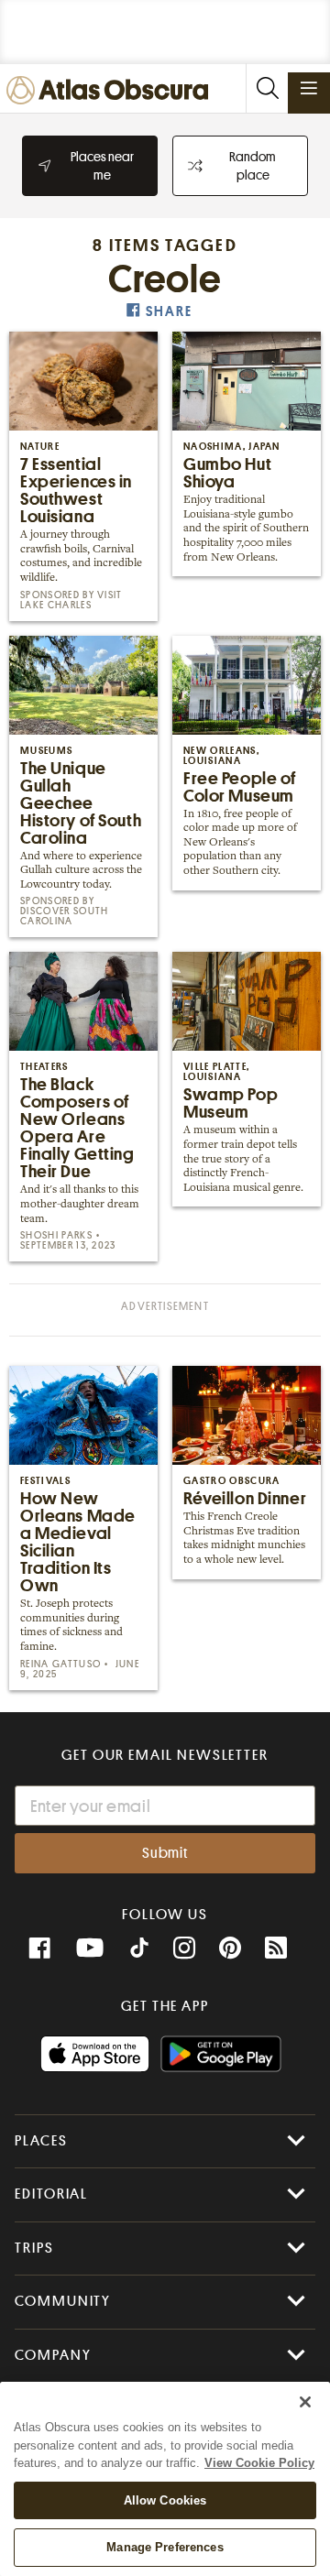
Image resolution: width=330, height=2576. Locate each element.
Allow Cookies (165, 2500)
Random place (253, 166)
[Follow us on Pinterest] (230, 1948)
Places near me (102, 166)
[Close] (305, 2402)
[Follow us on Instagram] (184, 1948)
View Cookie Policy (259, 2463)
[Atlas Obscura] (112, 91)
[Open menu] (309, 88)
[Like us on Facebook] (39, 1948)
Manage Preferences (165, 2547)
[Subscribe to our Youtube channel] (90, 1948)
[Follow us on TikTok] (139, 1950)
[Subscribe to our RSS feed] (276, 1948)
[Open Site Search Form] (267, 88)
